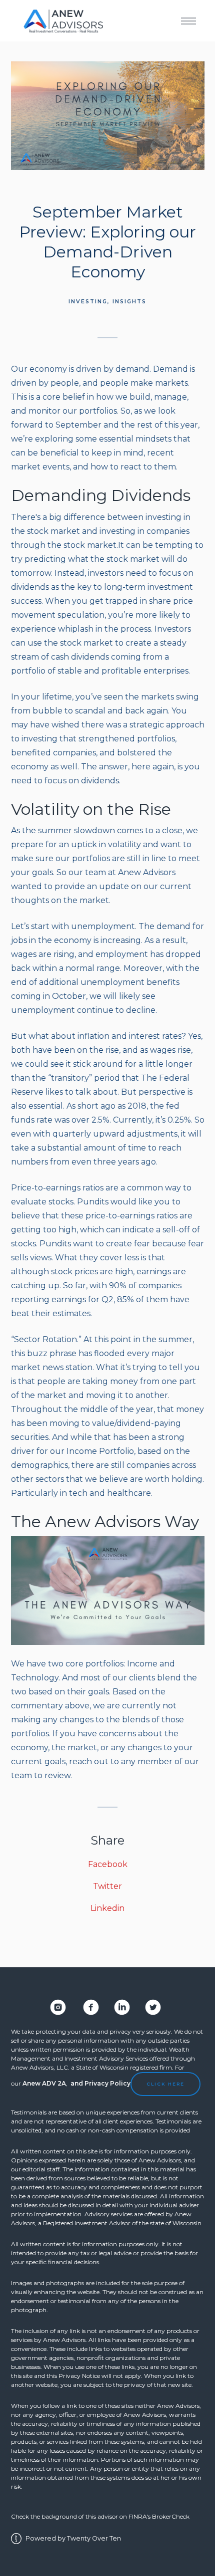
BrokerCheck (171, 2516)
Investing (88, 302)
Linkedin (107, 1908)
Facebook (108, 1864)
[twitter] (153, 2007)
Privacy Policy (107, 2083)
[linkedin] (122, 2007)
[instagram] (58, 2007)
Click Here (165, 2084)
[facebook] (87, 2007)
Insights (129, 302)
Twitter (107, 1886)
